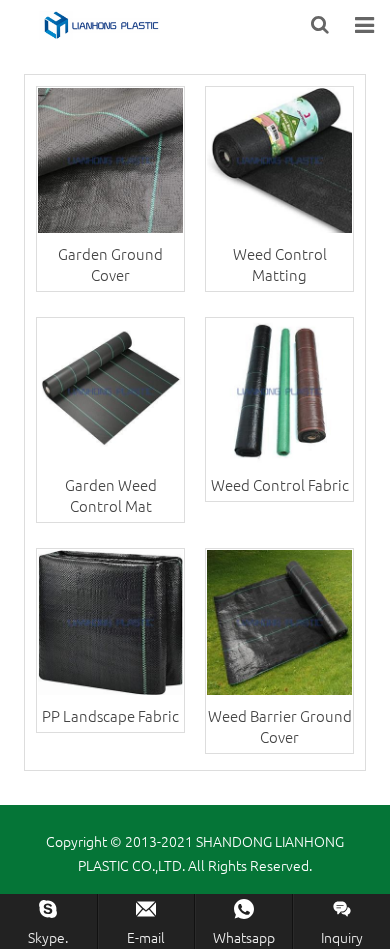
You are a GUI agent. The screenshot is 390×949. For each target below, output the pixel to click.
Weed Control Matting (280, 264)
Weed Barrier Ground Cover (280, 726)
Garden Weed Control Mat (111, 495)
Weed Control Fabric (280, 484)
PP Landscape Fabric (110, 715)
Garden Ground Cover (110, 264)
